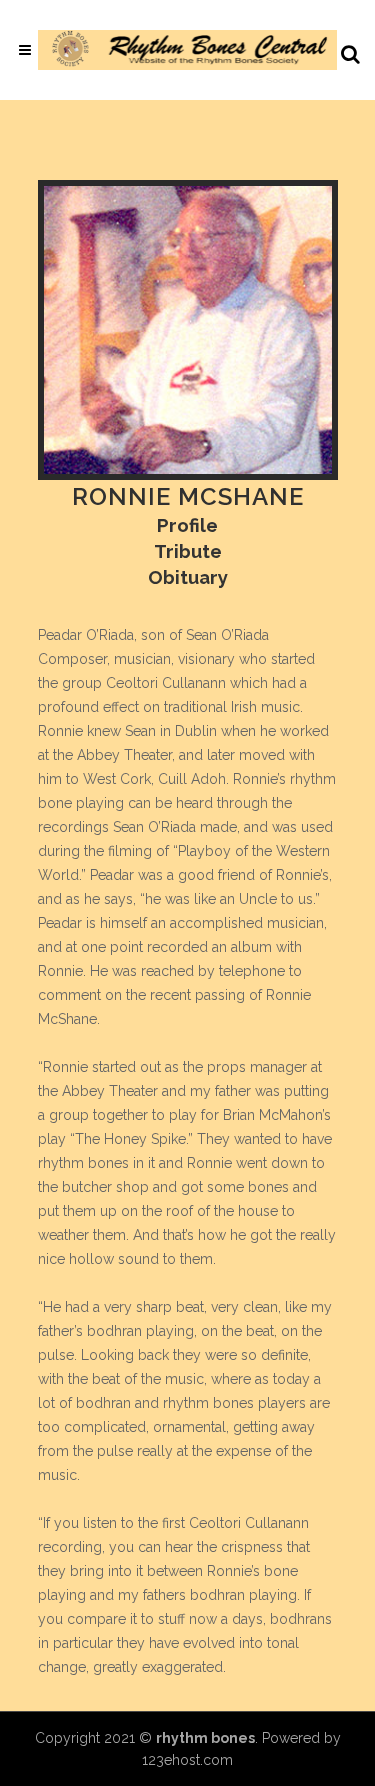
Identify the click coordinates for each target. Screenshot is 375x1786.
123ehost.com (187, 1760)
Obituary (188, 577)
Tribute (188, 551)
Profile (187, 525)
